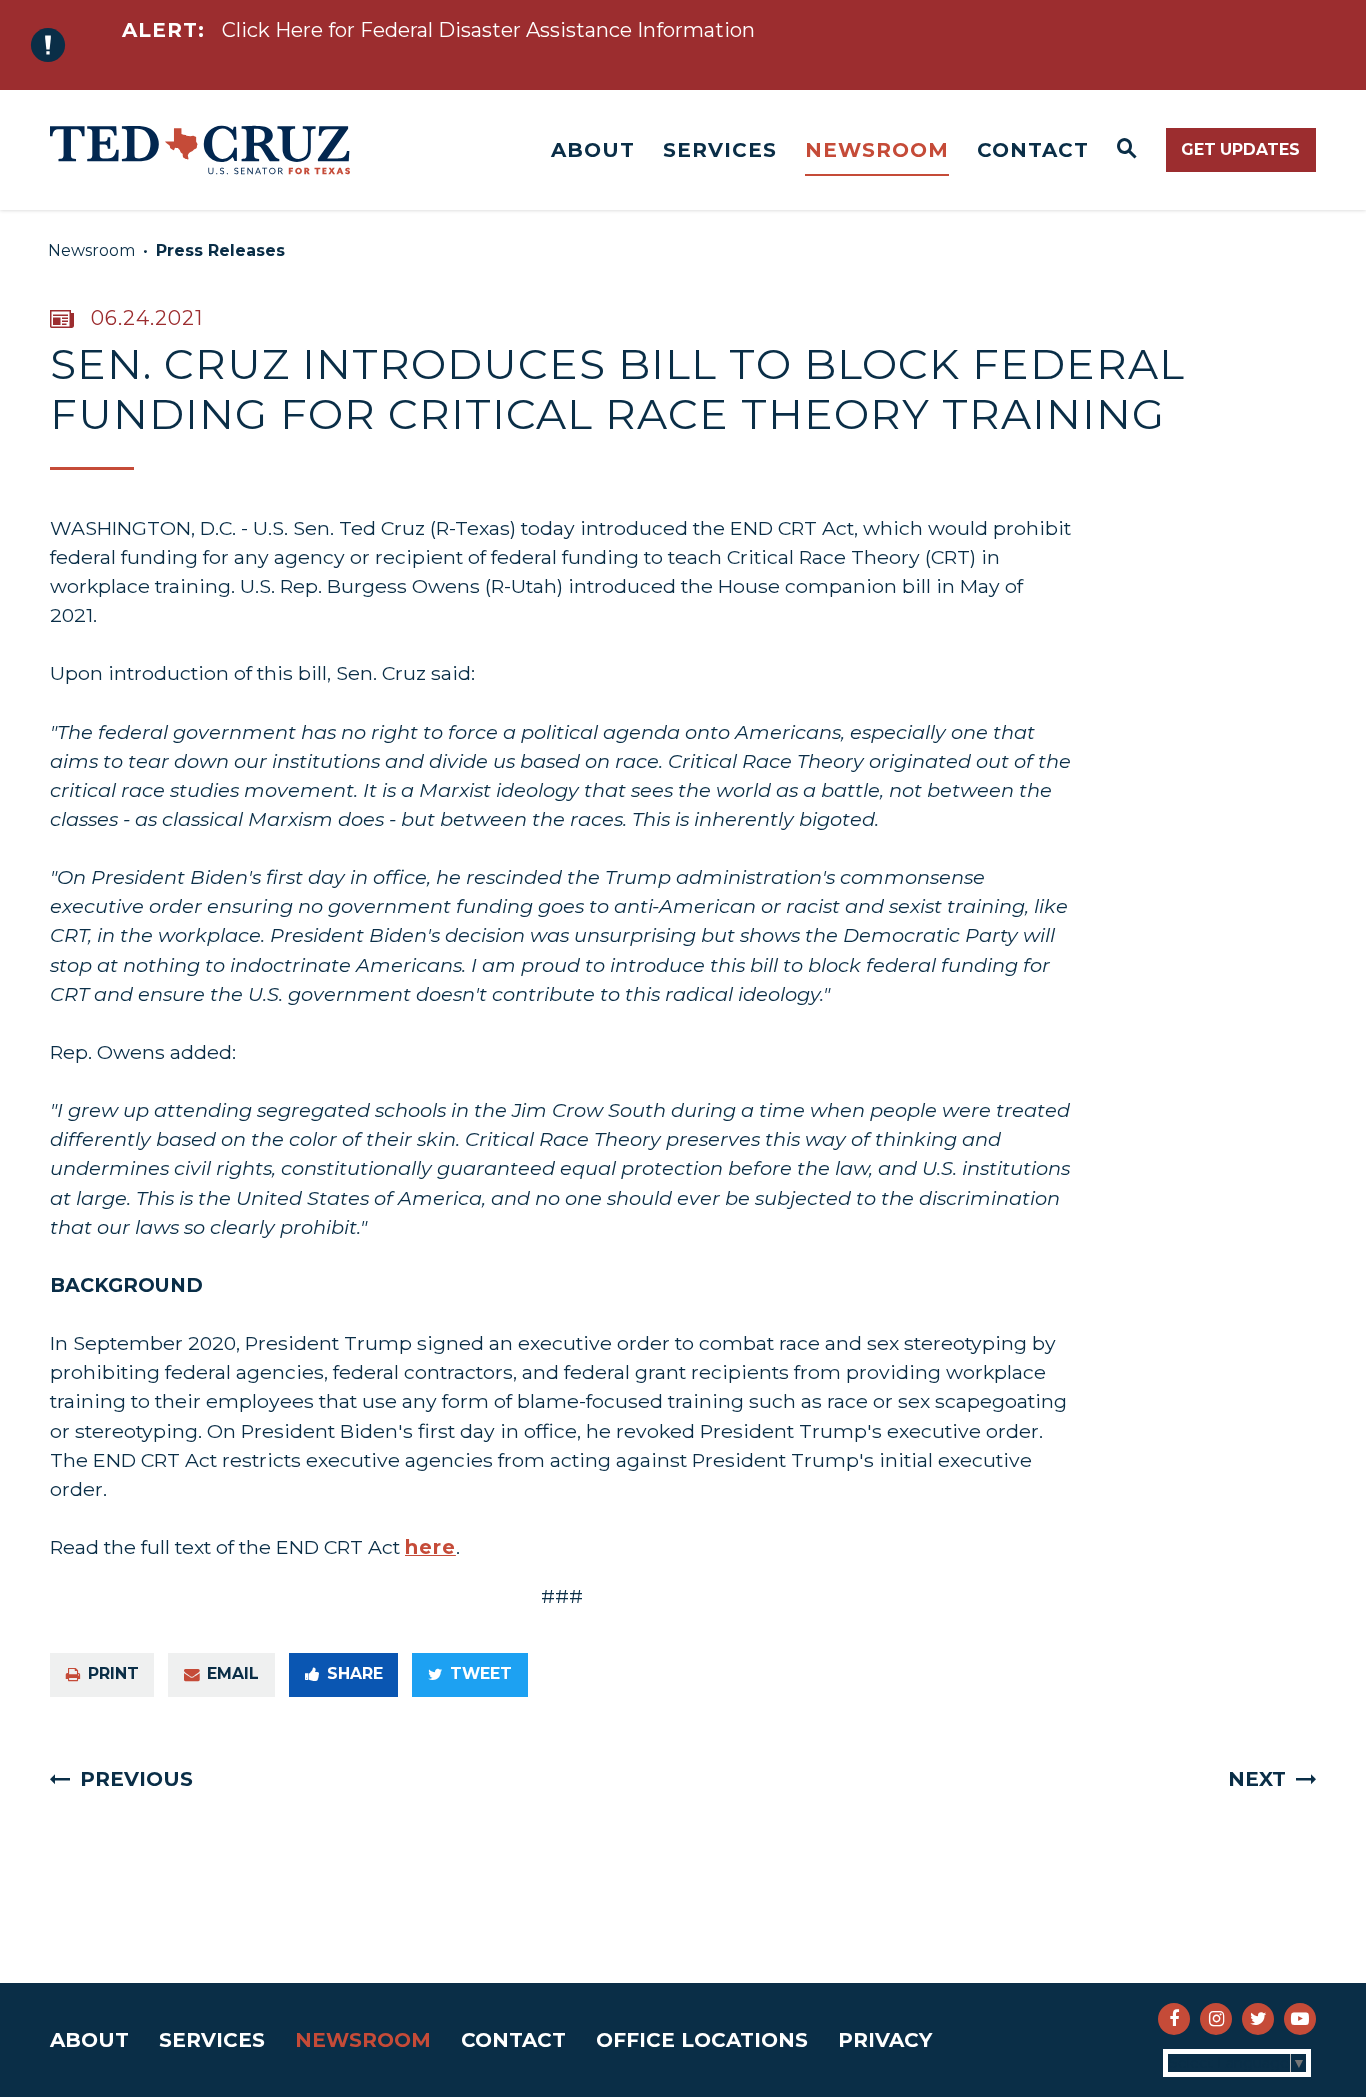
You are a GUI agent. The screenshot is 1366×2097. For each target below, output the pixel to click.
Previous (136, 1779)
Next (1257, 1779)
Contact (1033, 150)
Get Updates (1240, 149)
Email (233, 1673)
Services (720, 150)
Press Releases (220, 250)
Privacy (885, 2040)
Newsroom (877, 150)
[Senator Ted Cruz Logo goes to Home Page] (200, 150)
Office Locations (702, 2040)
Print (113, 1673)
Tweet (481, 1673)
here (430, 1547)
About (593, 150)
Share (355, 1673)
